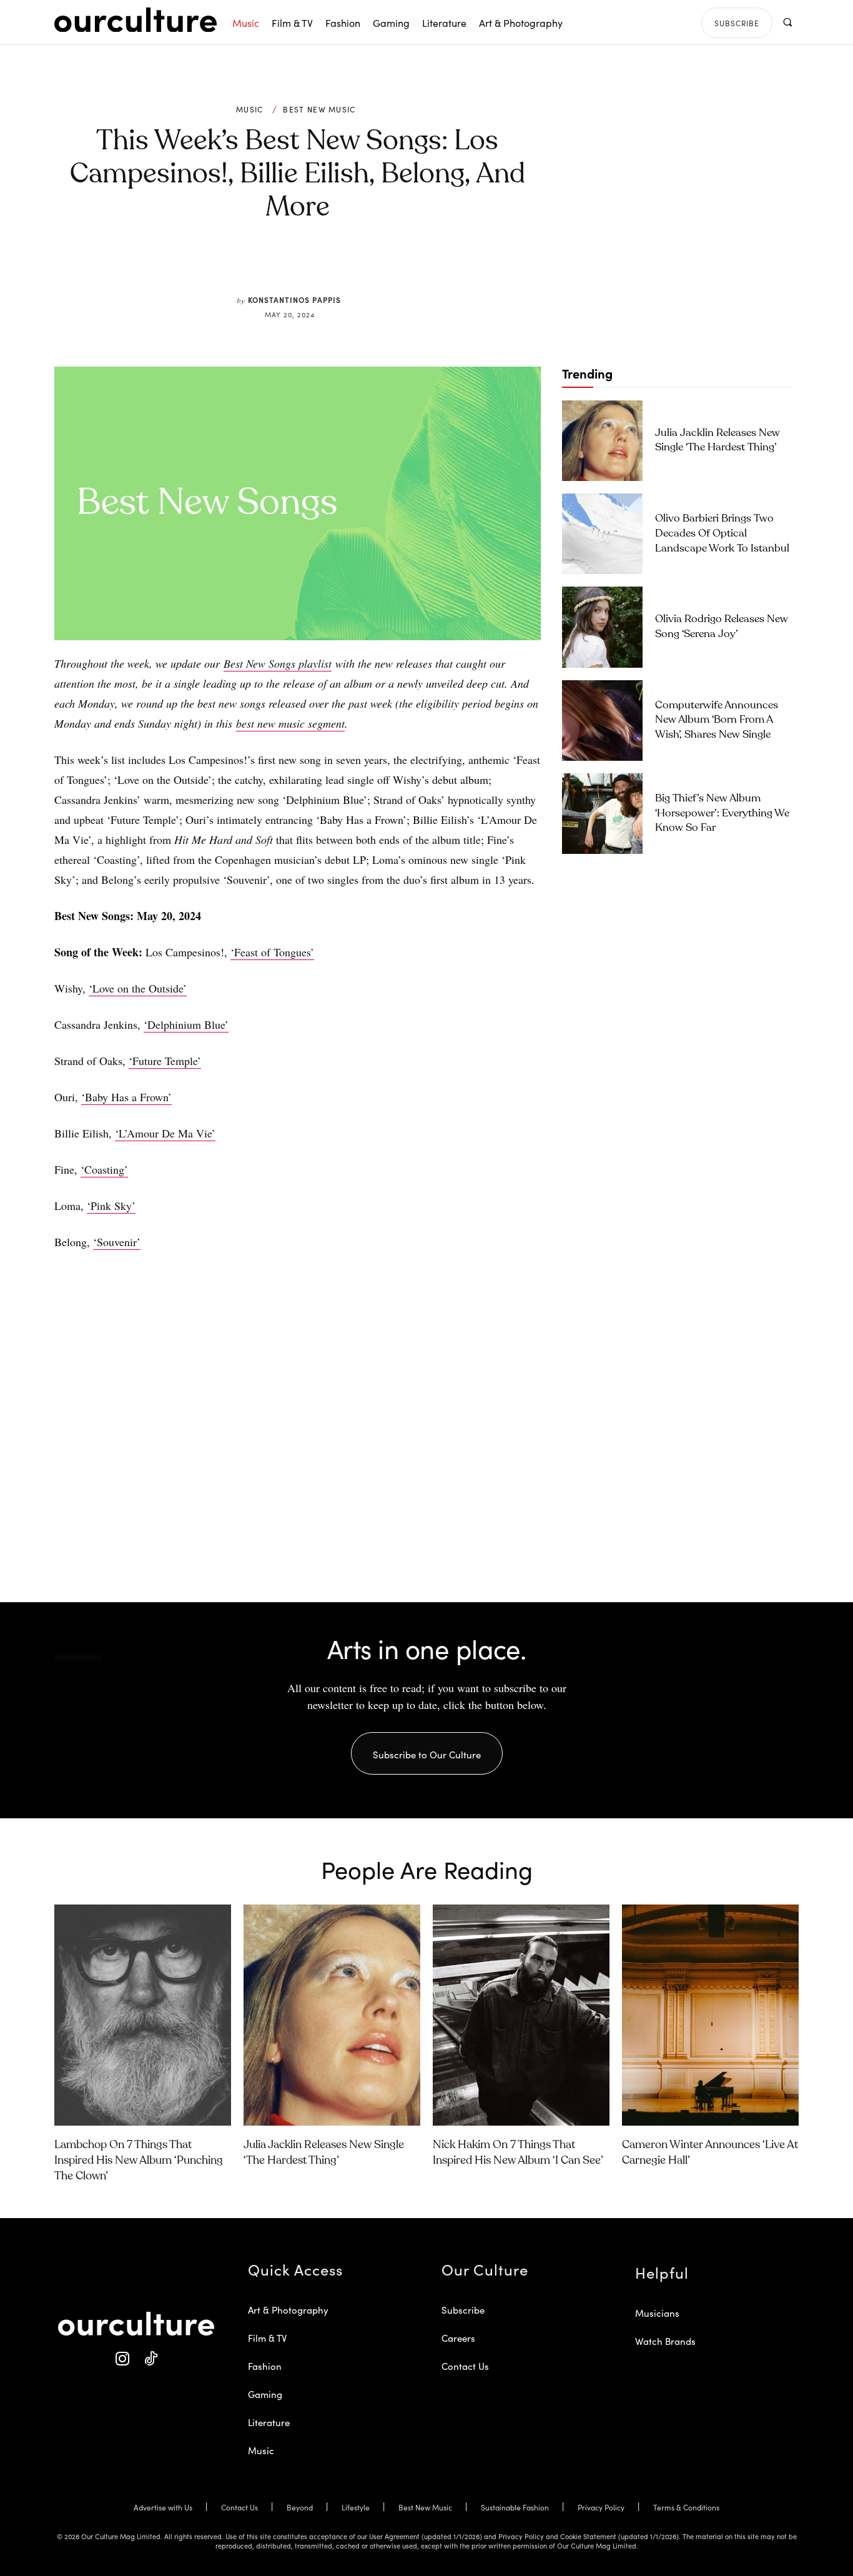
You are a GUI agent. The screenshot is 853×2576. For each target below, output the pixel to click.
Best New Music (319, 109)
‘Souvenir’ (117, 1242)
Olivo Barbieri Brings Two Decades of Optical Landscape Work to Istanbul (722, 534)
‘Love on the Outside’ (138, 988)
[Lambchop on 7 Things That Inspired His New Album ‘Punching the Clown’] (143, 2015)
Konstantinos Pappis (294, 300)
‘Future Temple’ (165, 1061)
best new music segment (290, 723)
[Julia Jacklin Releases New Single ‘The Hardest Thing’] (602, 441)
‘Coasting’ (104, 1169)
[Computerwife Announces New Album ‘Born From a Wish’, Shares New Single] (602, 721)
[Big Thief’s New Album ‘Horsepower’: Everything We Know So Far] (602, 814)
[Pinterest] (305, 265)
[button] (787, 22)
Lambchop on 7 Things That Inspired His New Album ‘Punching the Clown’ (139, 2161)
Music (250, 109)
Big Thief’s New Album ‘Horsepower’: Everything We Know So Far (722, 814)
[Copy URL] (363, 265)
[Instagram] (122, 2359)
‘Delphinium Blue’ (186, 1024)
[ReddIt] (334, 265)
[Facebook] (277, 265)
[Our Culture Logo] (136, 20)
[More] (392, 265)
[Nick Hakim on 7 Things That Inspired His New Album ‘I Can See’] (521, 2015)
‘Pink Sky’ (111, 1206)
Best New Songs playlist (278, 663)
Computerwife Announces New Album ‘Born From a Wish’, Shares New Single (717, 721)
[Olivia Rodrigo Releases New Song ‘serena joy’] (602, 627)
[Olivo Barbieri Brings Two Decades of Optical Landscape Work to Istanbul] (602, 534)
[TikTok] (150, 2359)
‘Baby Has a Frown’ (126, 1097)
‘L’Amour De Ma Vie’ (165, 1133)
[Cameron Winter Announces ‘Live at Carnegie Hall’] (710, 2015)
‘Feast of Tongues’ (272, 952)
